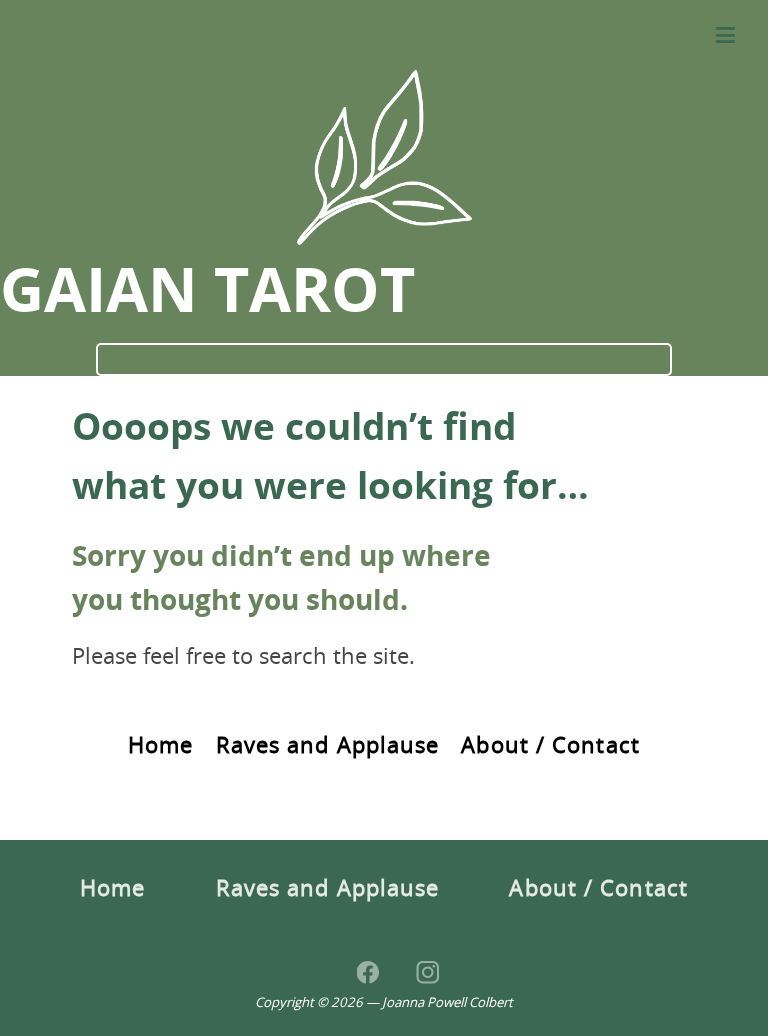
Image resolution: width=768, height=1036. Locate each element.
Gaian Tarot (207, 293)
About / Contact (550, 746)
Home (160, 746)
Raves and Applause (328, 746)
